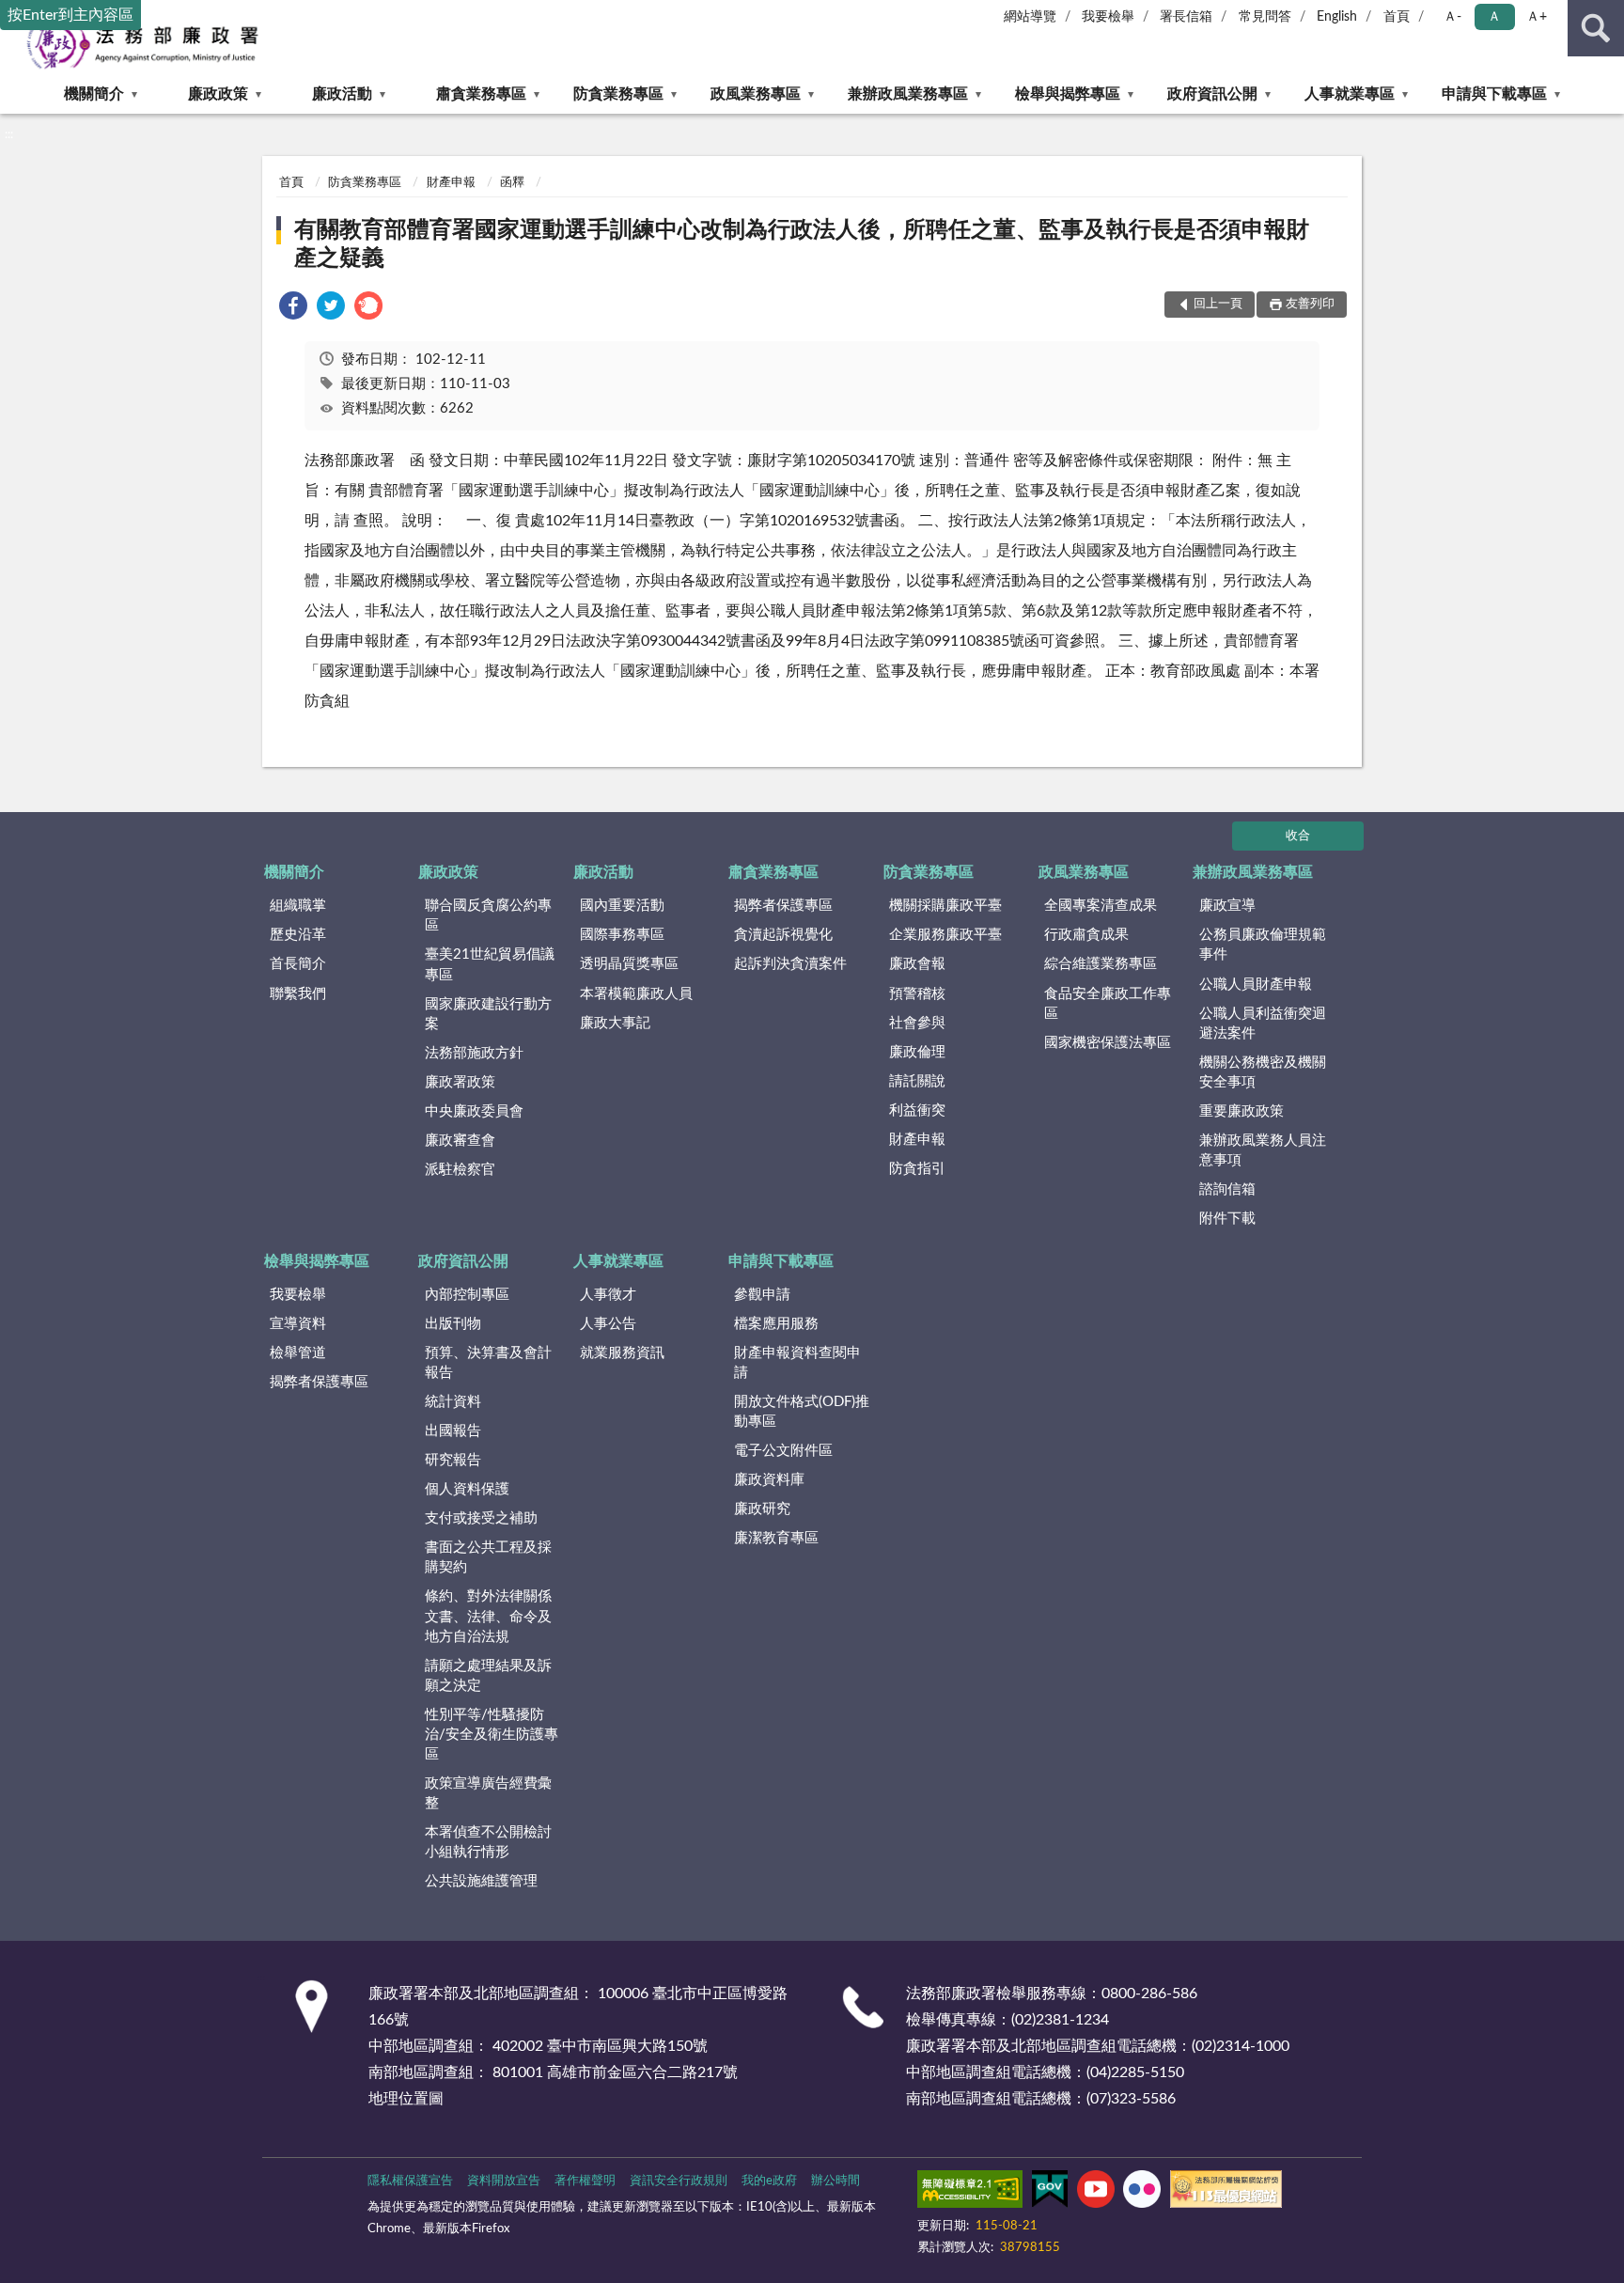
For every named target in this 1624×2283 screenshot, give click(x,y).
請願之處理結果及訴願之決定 (488, 1676)
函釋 (512, 183)
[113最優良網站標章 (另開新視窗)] (1226, 2193)
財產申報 (451, 183)
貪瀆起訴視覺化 (783, 935)
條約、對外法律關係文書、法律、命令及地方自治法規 (488, 1616)
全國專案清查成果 (1101, 906)
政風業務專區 (756, 94)
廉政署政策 (460, 1082)
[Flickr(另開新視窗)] (1142, 2193)
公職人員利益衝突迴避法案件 (1263, 1024)
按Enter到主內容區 (70, 15)
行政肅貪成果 (1086, 935)
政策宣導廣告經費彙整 (488, 1793)
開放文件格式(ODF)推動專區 (802, 1412)
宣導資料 (298, 1324)
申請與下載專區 (1494, 94)
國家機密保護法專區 (1108, 1043)
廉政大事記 (615, 1023)
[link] (293, 309)
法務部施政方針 (474, 1053)
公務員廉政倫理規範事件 (1263, 945)
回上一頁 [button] (1218, 304)
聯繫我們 (298, 994)
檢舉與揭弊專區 (1068, 94)
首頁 (1397, 17)
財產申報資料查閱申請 (797, 1363)
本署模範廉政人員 (636, 994)
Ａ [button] (1494, 17)
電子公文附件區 (783, 1451)
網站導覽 (1030, 17)
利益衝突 (917, 1110)
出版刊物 (453, 1324)
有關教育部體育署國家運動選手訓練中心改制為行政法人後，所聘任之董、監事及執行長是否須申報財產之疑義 (802, 244)
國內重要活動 (622, 906)
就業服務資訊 (622, 1353)
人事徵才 (608, 1295)
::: (9, 134)
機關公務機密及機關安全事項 (1263, 1072)
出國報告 (453, 1431)
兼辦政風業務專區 (908, 94)
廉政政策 (218, 94)
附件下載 (1227, 1219)
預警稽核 (917, 994)
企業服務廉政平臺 (945, 935)
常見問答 (1265, 17)
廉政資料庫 (769, 1480)
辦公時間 (835, 2181)
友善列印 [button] (1310, 304)
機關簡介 (94, 94)
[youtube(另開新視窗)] (1096, 2193)
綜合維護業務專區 (1101, 964)
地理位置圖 (406, 2099)
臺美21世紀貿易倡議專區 (490, 964)
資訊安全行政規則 (679, 2181)
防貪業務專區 (618, 94)
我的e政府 (769, 2181)
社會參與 (917, 1023)
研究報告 (453, 1460)
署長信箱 (1186, 17)
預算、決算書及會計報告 (488, 1363)
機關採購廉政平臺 (945, 906)
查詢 (1596, 28)
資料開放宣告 (504, 2181)
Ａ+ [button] (1537, 17)
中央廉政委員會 (474, 1111)
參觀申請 (762, 1295)
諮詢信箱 (1227, 1189)
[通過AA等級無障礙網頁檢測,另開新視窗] (970, 2193)
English (1337, 17)
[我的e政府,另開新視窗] (1050, 2193)
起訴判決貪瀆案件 (790, 964)
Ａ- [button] (1452, 17)
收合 (1298, 836)
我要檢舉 (1108, 17)
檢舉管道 (298, 1353)
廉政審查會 (460, 1141)
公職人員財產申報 (1256, 985)
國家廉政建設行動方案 (488, 1014)
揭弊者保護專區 (783, 906)
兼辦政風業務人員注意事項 (1263, 1150)
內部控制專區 (467, 1295)
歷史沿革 (298, 935)
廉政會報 (917, 964)
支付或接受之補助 (481, 1518)
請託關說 (917, 1081)
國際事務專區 (622, 935)
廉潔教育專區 (776, 1538)
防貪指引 (917, 1169)
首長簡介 (298, 964)
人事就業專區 (1350, 94)
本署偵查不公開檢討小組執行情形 (488, 1842)
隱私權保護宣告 (410, 2181)
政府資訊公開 (1212, 94)
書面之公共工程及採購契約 (488, 1557)
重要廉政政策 (1241, 1111)
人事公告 (608, 1324)
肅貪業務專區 (481, 94)
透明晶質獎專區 (629, 964)
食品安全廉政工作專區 (1108, 1004)
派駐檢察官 (460, 1170)
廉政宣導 (1227, 906)
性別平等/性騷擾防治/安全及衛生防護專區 (492, 1735)
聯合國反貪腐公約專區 (488, 915)
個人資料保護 (467, 1489)
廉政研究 (762, 1509)
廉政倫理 (917, 1052)
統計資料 (453, 1402)
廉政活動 (342, 94)
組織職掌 (298, 906)
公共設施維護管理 (481, 1881)
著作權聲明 (585, 2181)
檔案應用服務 (776, 1324)
